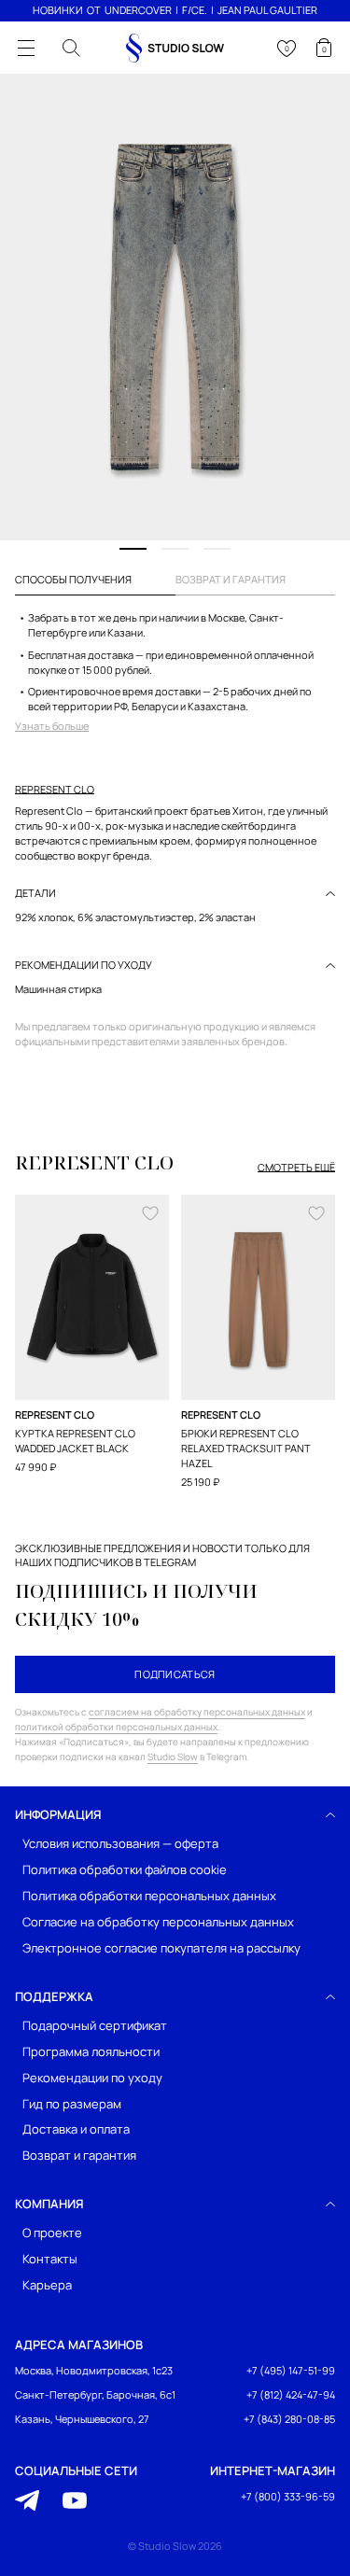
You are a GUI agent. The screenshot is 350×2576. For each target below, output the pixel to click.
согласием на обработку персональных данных (197, 1712)
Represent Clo (55, 790)
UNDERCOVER (138, 10)
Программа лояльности (91, 2051)
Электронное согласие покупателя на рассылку (161, 1947)
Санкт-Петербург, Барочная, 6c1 (95, 2394)
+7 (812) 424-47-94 (291, 2394)
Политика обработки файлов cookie (125, 1870)
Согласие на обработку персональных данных (158, 1921)
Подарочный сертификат (95, 2025)
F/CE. (195, 10)
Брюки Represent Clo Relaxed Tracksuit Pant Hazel (246, 1448)
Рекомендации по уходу (92, 2077)
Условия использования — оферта (120, 1844)
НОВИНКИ (58, 10)
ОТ (94, 10)
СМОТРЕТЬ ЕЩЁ (296, 1168)
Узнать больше (52, 726)
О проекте (52, 2233)
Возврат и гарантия (79, 2156)
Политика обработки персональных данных (149, 1896)
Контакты (50, 2259)
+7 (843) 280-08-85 (289, 2419)
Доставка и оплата (76, 2129)
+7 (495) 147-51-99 (291, 2370)
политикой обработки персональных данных (116, 1727)
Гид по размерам (72, 2103)
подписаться (175, 1674)
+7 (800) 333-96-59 (288, 2496)
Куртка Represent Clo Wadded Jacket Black (75, 1441)
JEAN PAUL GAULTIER (267, 10)
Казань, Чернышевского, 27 (82, 2419)
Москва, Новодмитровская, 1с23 (94, 2370)
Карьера (47, 2285)
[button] (133, 549)
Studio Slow (173, 1757)
